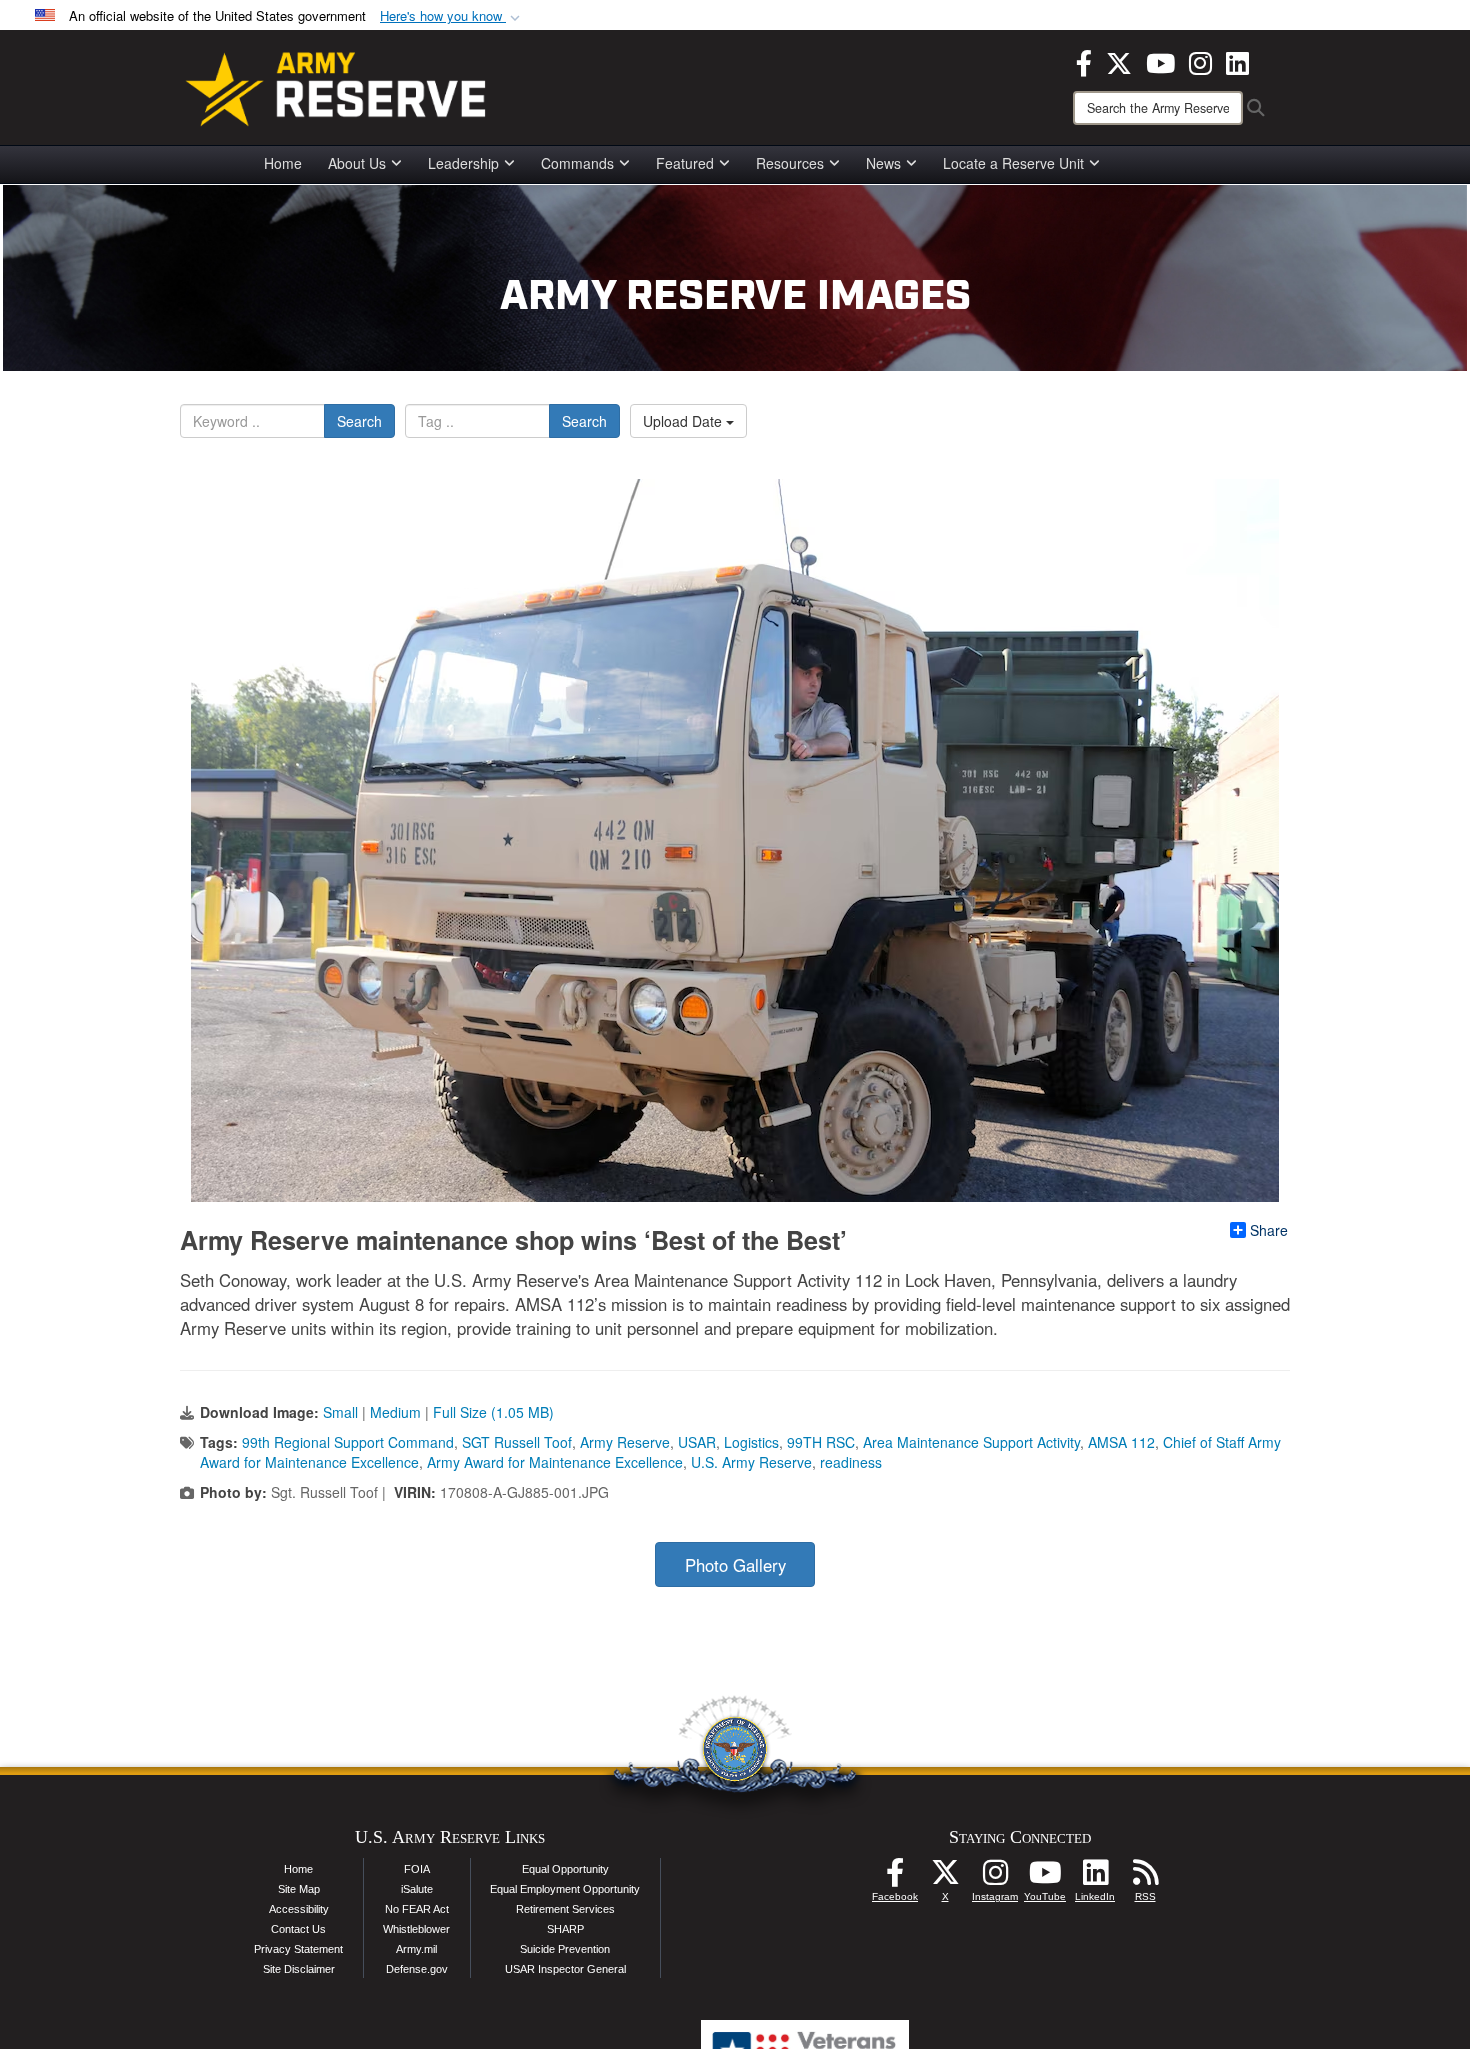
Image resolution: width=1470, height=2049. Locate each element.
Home (283, 163)
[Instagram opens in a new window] (1200, 61)
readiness (851, 1462)
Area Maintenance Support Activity (971, 1442)
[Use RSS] (1145, 1878)
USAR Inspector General (565, 1969)
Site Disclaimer (299, 1969)
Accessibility (299, 1909)
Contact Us (298, 1929)
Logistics (751, 1442)
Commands (577, 163)
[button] (452, 16)
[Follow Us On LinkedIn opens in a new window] (1095, 1878)
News (883, 163)
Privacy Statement (298, 1949)
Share (1269, 1230)
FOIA (417, 1869)
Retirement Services (565, 1909)
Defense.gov (417, 1969)
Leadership (463, 163)
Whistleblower (416, 1929)
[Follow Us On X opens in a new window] (945, 1878)
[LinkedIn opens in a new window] (1237, 61)
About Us (357, 163)
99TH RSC (821, 1442)
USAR (697, 1442)
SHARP (565, 1929)
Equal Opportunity (565, 1869)
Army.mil (416, 1949)
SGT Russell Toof (517, 1442)
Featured (685, 163)
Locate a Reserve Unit (1013, 163)
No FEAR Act (417, 1909)
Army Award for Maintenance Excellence (555, 1462)
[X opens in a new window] (1119, 61)
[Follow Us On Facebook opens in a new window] (895, 1878)
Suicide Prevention (565, 1949)
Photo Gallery (735, 1565)
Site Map (299, 1889)
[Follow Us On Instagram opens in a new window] (995, 1878)
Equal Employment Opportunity (565, 1889)
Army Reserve (625, 1442)
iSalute (417, 1889)
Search (359, 421)
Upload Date (684, 421)
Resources (790, 163)
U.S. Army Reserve (751, 1462)
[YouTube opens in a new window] (1160, 61)
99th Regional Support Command (348, 1442)
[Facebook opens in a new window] (1084, 61)
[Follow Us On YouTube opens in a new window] (1045, 1878)
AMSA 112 (1121, 1442)
